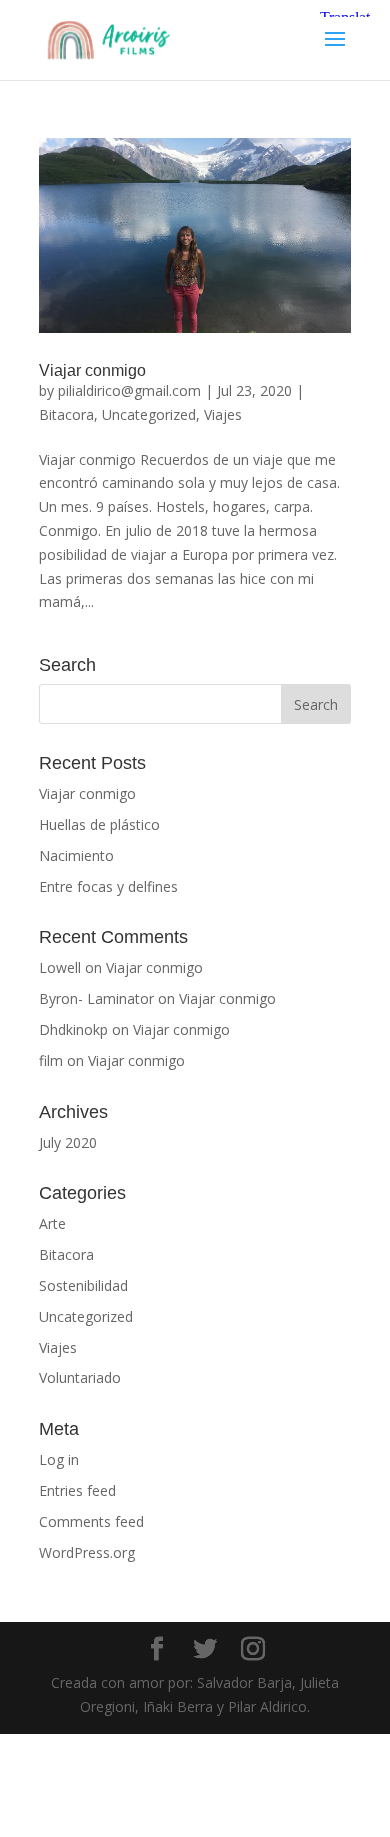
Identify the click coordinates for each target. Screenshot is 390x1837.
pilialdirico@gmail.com (129, 390)
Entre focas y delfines (108, 886)
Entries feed (77, 1490)
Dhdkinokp (73, 1029)
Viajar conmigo (92, 370)
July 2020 (68, 1142)
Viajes (223, 414)
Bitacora (66, 414)
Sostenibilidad (83, 1285)
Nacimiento (76, 855)
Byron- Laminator (96, 998)
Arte (52, 1223)
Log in (59, 1459)
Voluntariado (80, 1377)
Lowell (60, 967)
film (51, 1060)
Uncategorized (149, 414)
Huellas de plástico (99, 824)
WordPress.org (87, 1552)
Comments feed (91, 1521)
